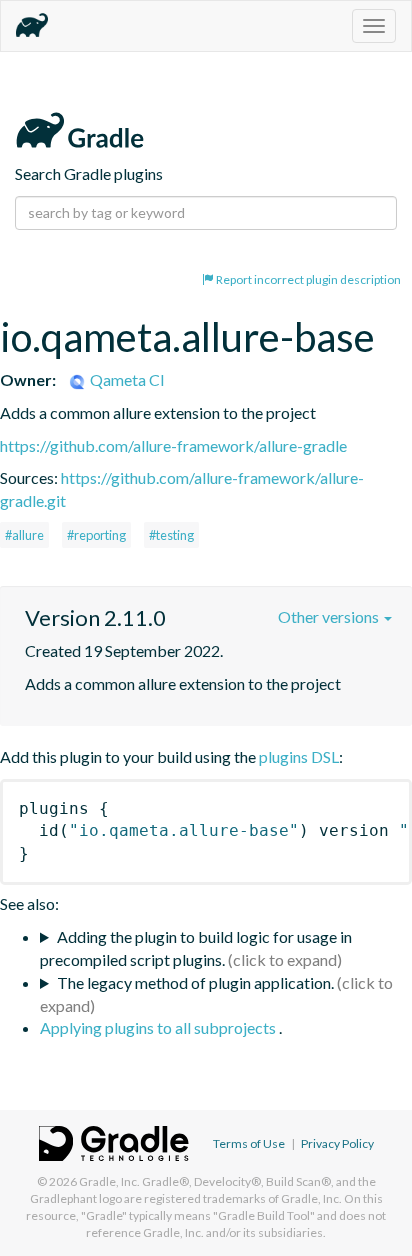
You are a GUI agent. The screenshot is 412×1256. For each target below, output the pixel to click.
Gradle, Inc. (109, 1181)
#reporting (96, 535)
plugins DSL (299, 756)
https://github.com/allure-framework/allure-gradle (173, 445)
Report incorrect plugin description (307, 279)
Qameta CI (126, 379)
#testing (171, 535)
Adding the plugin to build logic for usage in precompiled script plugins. (196, 948)
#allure (24, 535)
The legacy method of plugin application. (195, 982)
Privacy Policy (337, 1143)
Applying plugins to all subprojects (159, 1027)
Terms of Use (249, 1143)
